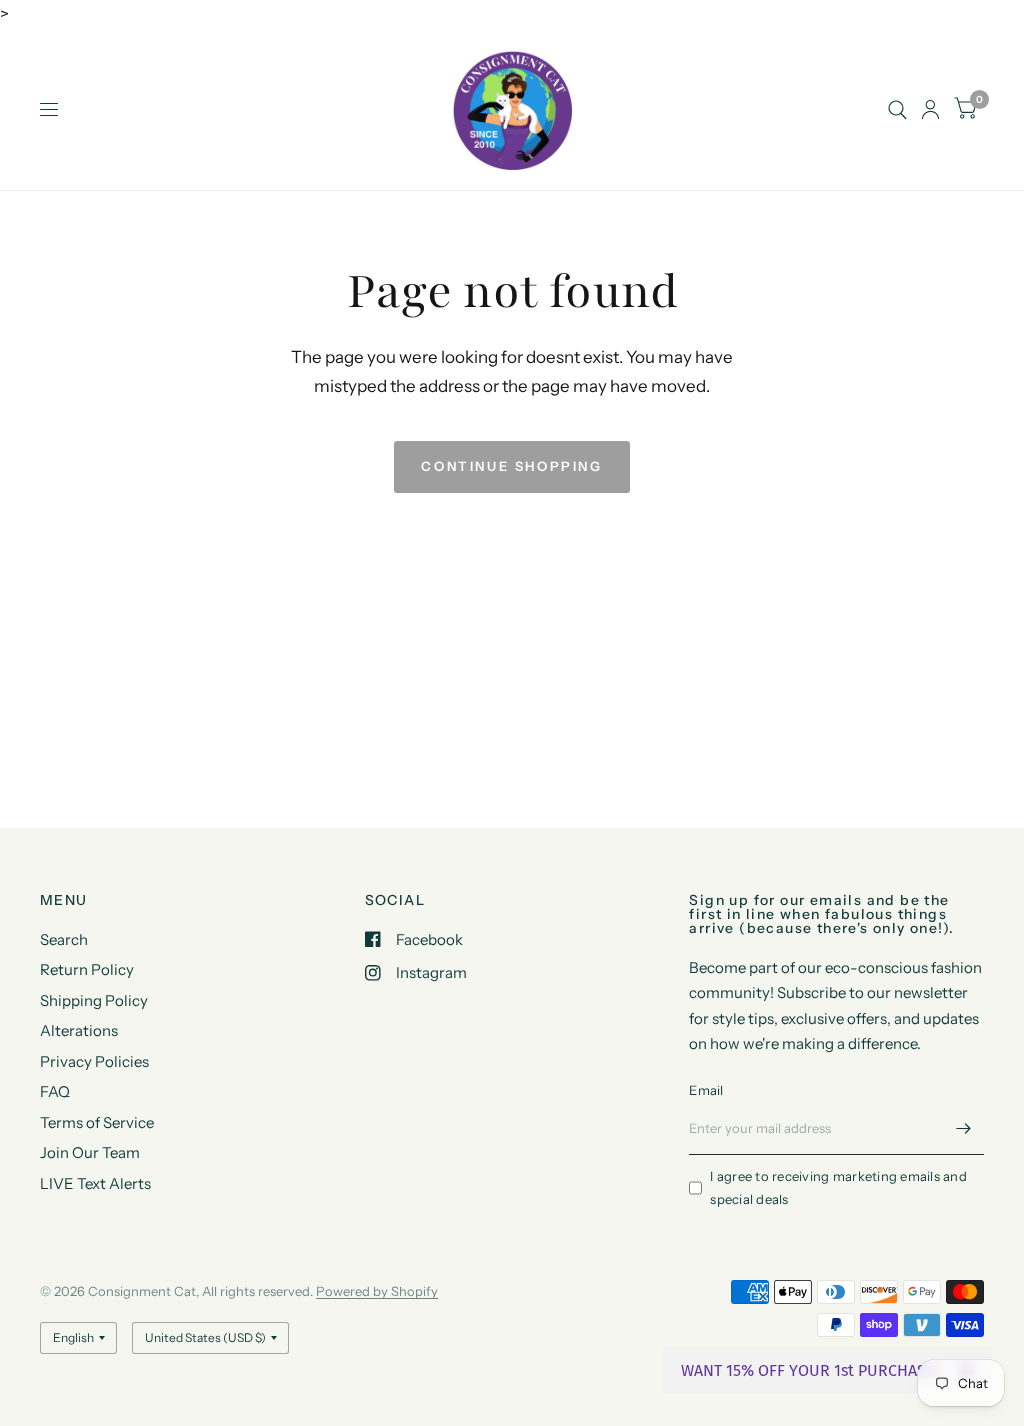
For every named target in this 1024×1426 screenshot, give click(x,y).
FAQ (55, 1091)
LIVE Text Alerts (95, 1183)
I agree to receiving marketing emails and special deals (838, 1187)
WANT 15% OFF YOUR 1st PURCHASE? (811, 1370)
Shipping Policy (94, 1000)
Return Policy (87, 969)
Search (64, 939)
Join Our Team (90, 1152)
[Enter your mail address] (964, 1129)
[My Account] (930, 110)
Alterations (79, 1030)
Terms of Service (97, 1122)
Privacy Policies (94, 1061)
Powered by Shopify (377, 1291)
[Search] (897, 110)
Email (706, 1090)
